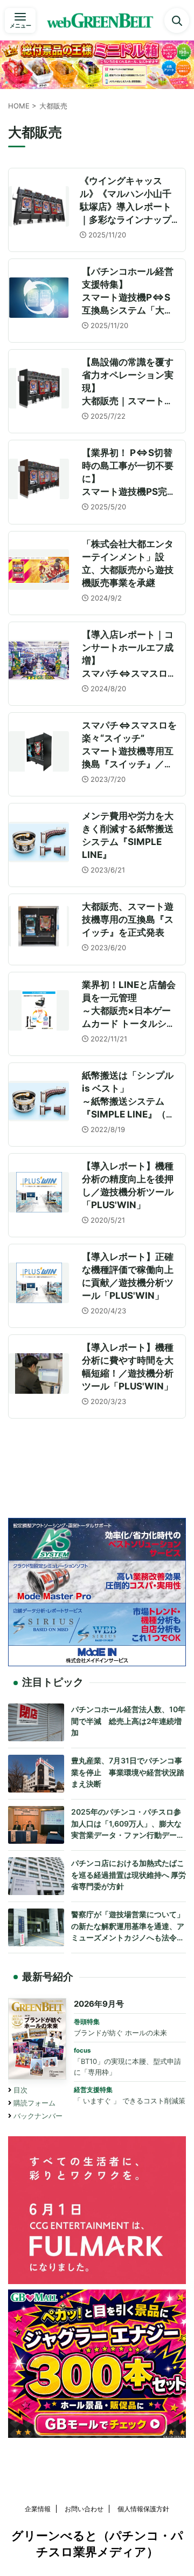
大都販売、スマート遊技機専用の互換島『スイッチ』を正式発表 (128, 919)
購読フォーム (34, 2103)
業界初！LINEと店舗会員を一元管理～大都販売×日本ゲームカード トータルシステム (129, 1011)
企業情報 (38, 2509)
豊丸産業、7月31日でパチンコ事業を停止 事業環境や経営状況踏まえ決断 (128, 1772)
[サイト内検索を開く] (177, 21)
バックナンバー (38, 2116)
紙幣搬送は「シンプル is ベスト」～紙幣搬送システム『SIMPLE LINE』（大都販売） (129, 1101)
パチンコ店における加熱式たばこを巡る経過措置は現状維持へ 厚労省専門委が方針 (129, 1875)
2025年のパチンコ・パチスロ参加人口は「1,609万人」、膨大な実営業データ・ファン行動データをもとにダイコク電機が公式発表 (128, 1824)
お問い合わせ (84, 2509)
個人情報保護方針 (143, 2509)
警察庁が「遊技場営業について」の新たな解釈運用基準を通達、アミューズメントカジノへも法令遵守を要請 (128, 1927)
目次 (20, 2090)
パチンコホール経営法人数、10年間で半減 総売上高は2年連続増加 (128, 1721)
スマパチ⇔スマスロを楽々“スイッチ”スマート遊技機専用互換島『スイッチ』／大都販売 (129, 751)
